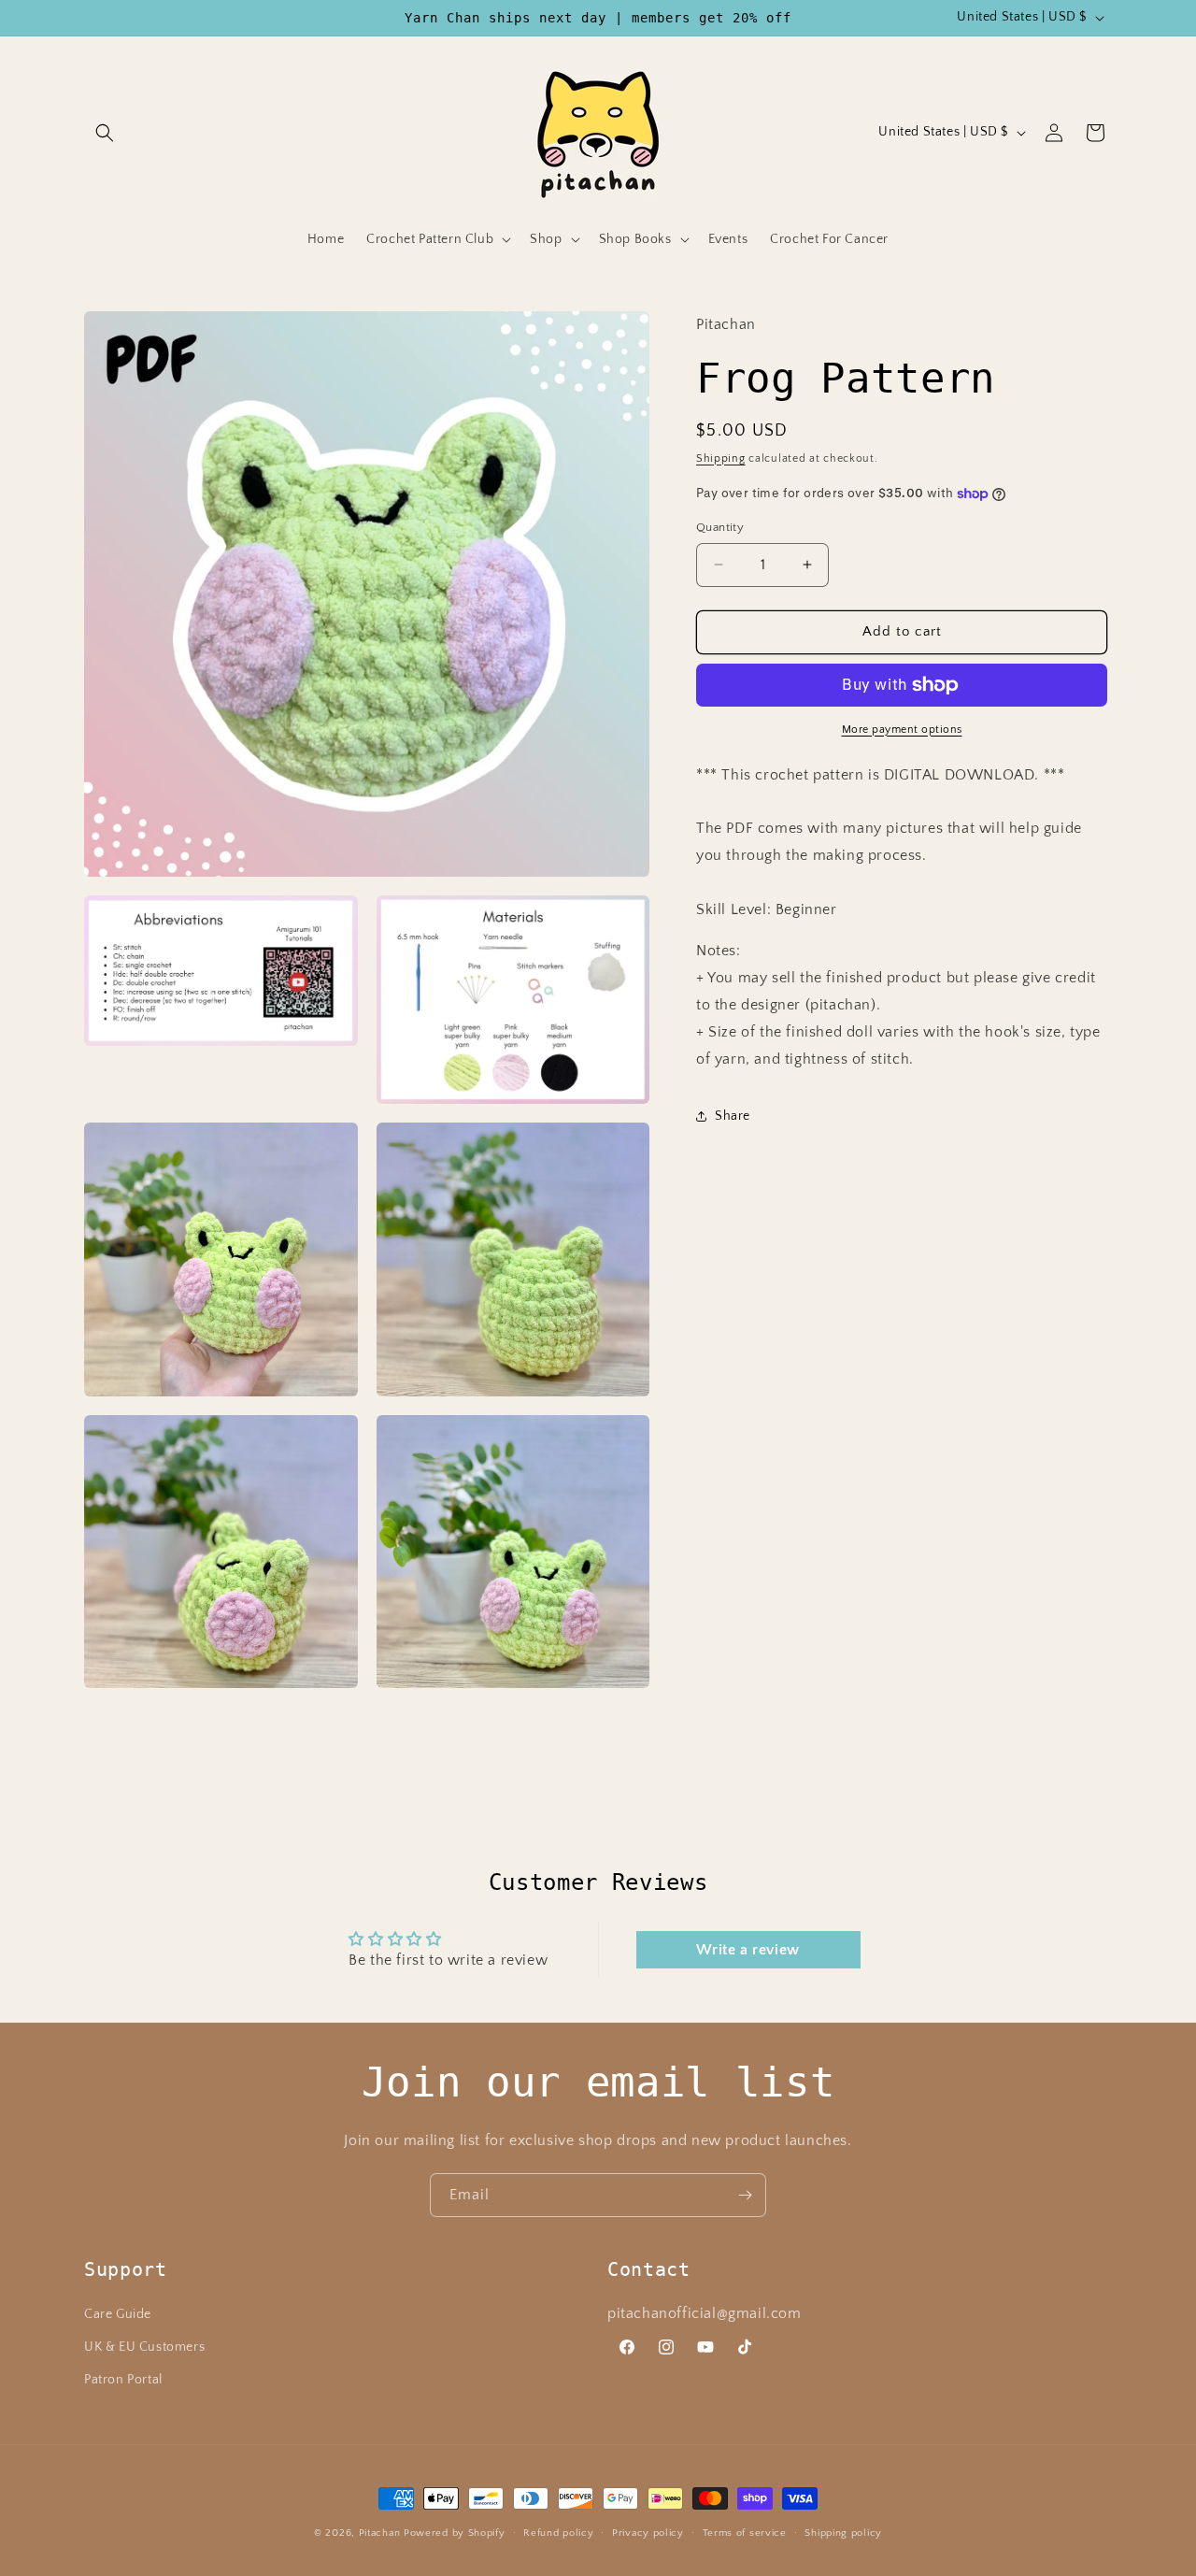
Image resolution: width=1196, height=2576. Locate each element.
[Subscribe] (745, 2195)
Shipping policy (843, 2532)
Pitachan (380, 2533)
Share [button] (733, 1116)
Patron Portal (123, 2380)
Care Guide (118, 2314)
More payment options (902, 730)
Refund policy (558, 2532)
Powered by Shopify (455, 2533)
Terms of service (745, 2532)
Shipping (721, 458)
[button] (105, 133)
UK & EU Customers (144, 2347)
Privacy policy (648, 2532)
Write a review (747, 1950)
